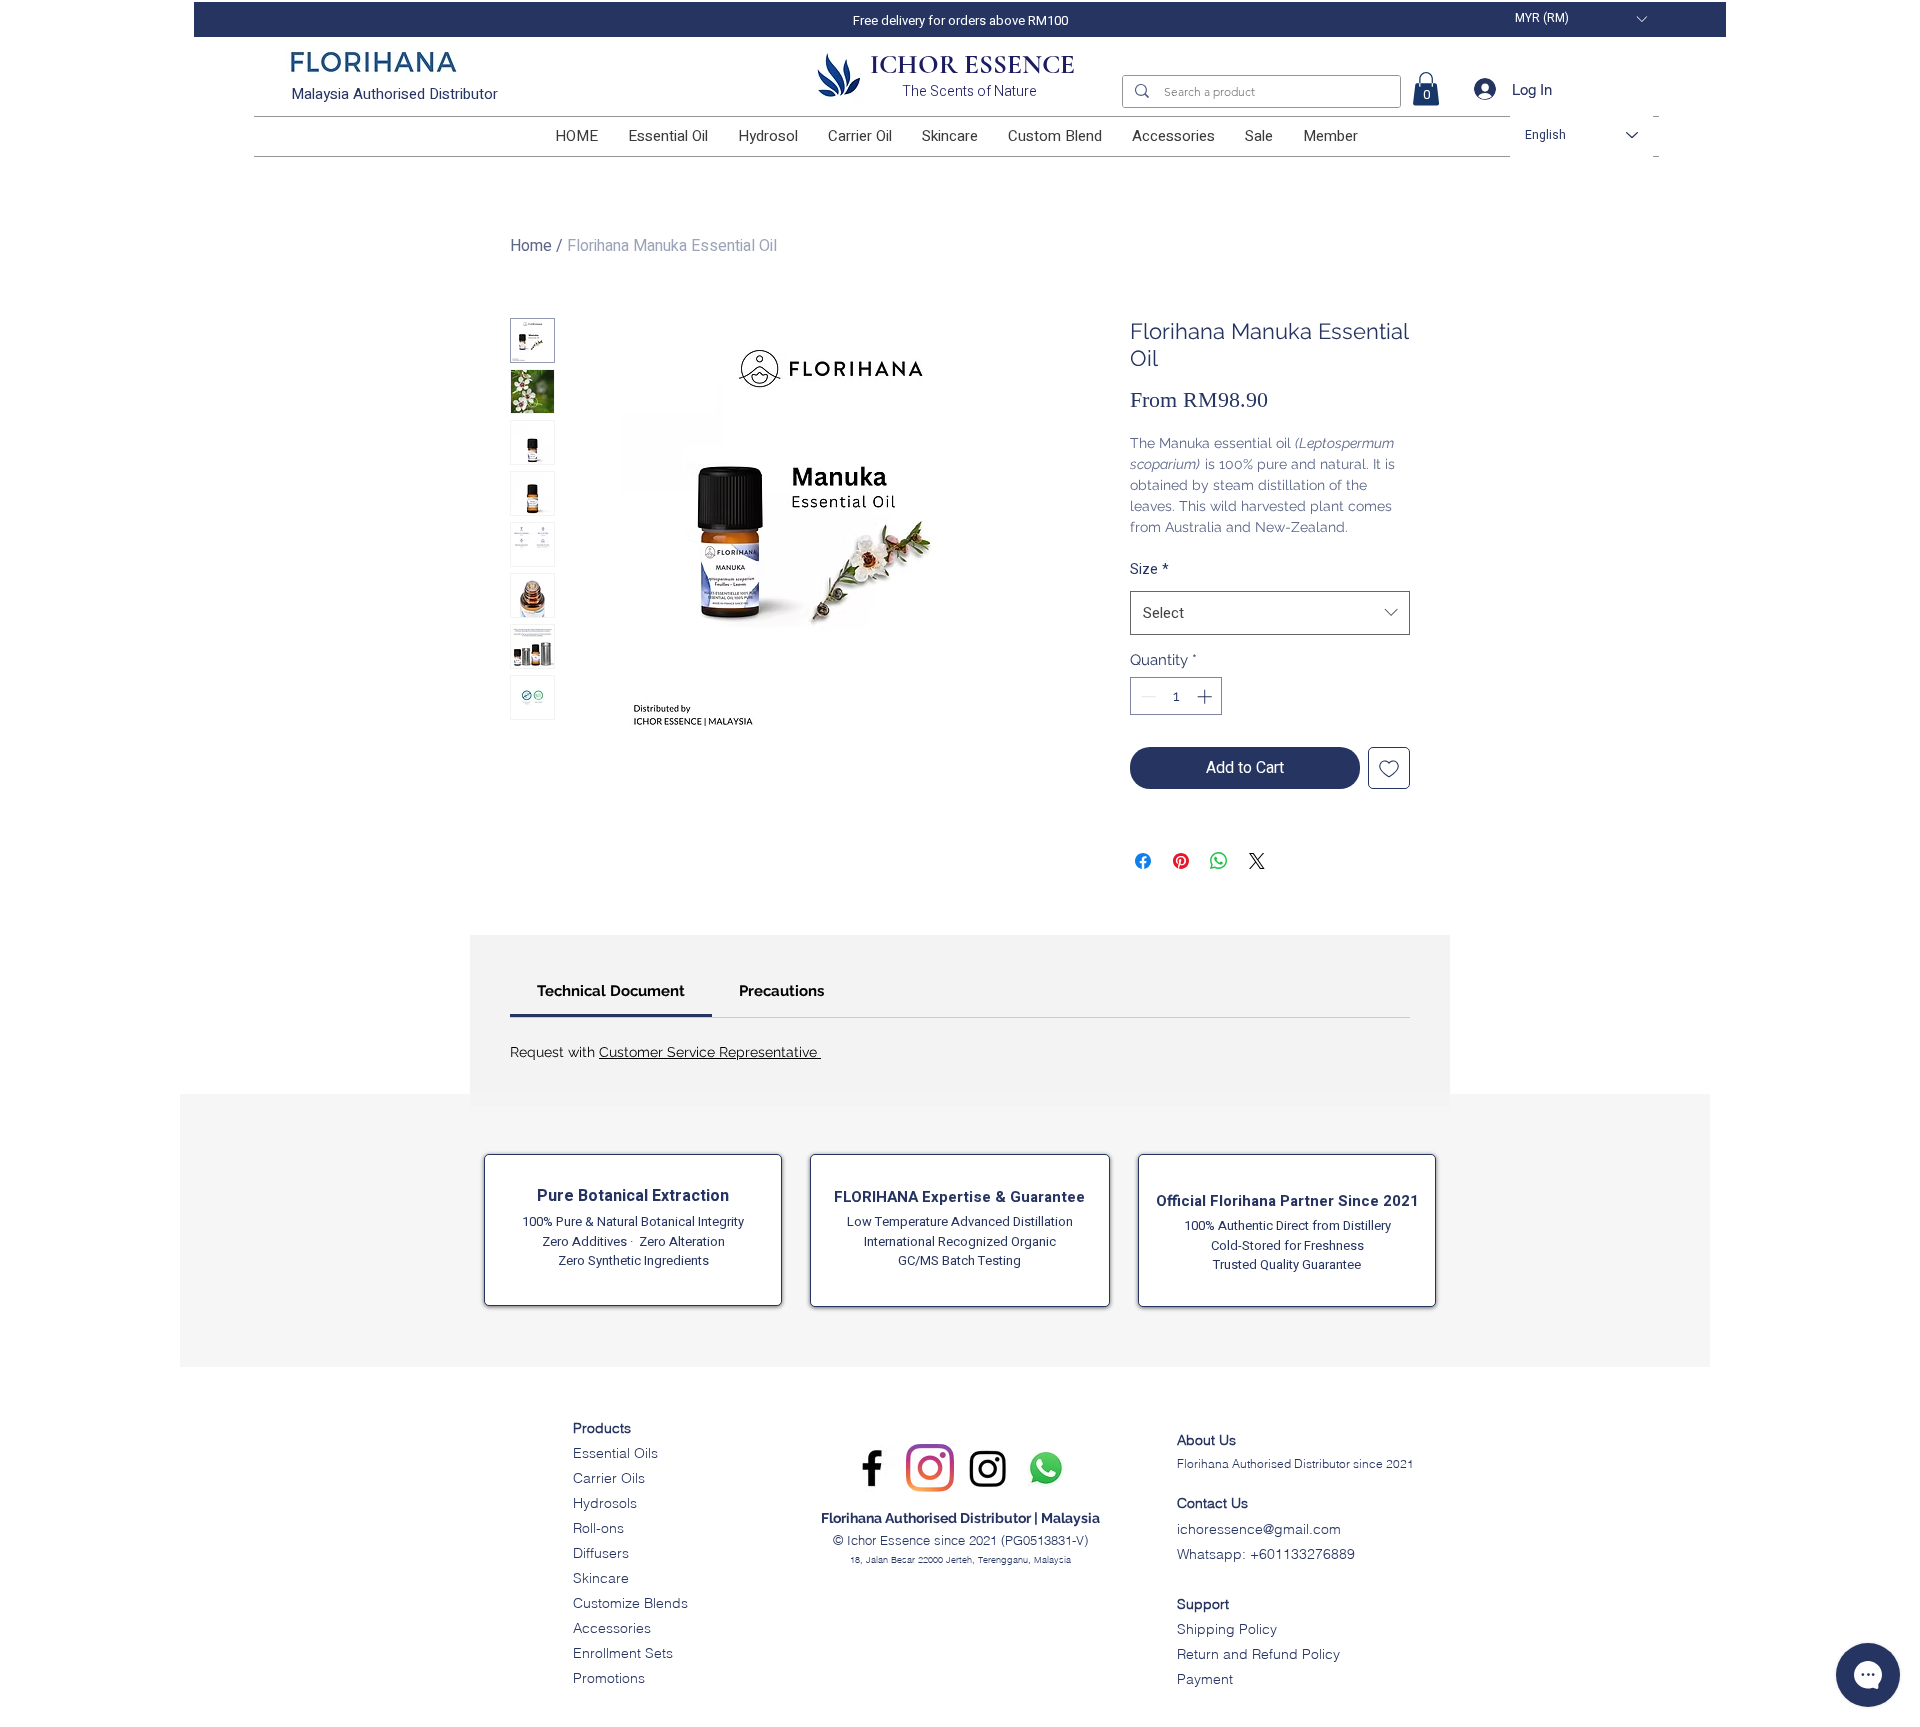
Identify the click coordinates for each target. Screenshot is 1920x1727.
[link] (1426, 88)
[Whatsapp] (1046, 1468)
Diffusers (601, 1553)
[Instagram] (930, 1468)
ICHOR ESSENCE (972, 64)
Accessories (612, 1628)
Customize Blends (630, 1603)
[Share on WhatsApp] (1219, 861)
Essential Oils (615, 1453)
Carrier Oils (609, 1478)
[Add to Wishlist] (1389, 768)
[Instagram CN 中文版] (988, 1468)
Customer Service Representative (710, 1052)
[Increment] (1206, 696)
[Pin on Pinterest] (1181, 861)
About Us (1206, 1440)
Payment (1205, 1679)
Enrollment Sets (623, 1653)
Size (1149, 569)
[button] (1580, 18)
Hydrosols (605, 1503)
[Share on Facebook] (1143, 861)
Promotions (609, 1678)
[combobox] (1270, 613)
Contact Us (1212, 1503)
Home (531, 246)
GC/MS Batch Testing (959, 1260)
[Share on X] (1257, 861)
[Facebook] (872, 1468)
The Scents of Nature (969, 91)
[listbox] (1580, 18)
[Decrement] (1146, 696)
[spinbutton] (1176, 696)
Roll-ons (598, 1528)
